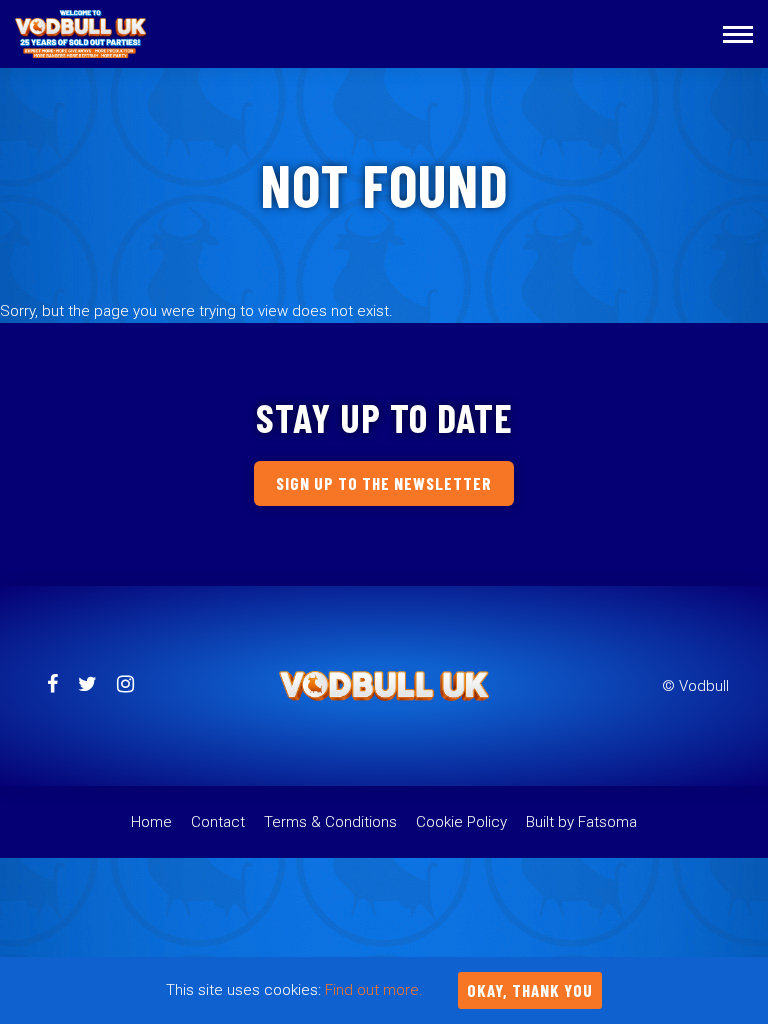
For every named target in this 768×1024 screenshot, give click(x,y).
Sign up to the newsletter (384, 483)
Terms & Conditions (330, 822)
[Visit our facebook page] (52, 686)
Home (151, 822)
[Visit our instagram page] (125, 686)
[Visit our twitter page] (87, 686)
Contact (218, 822)
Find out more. (374, 990)
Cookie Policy (461, 822)
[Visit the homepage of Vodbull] (81, 34)
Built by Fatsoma (581, 822)
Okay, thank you (530, 990)
